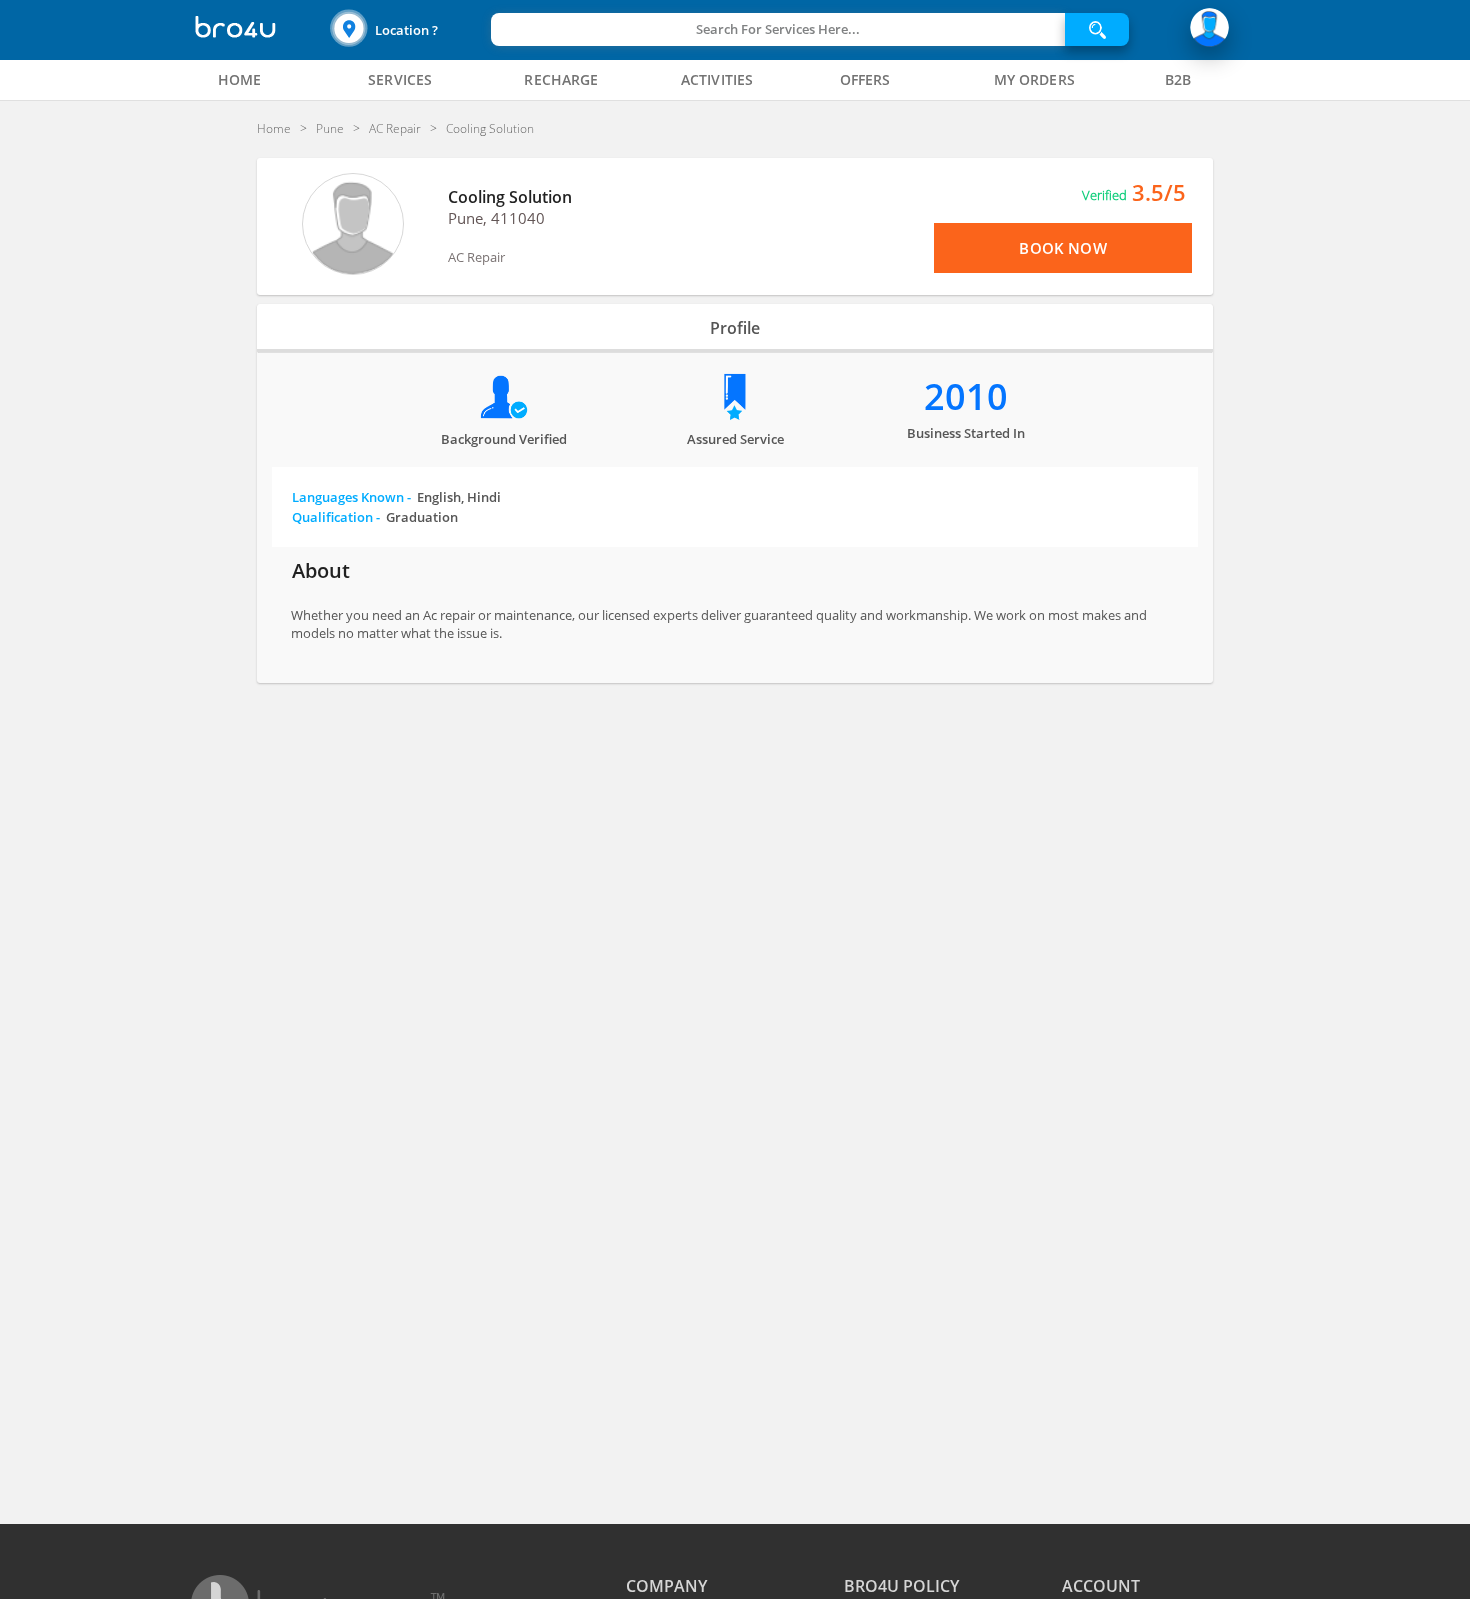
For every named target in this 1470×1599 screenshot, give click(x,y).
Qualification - (375, 517)
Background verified (504, 439)
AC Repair (476, 257)
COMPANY (666, 1586)
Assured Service (735, 439)
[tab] (240, 80)
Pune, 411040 (496, 218)
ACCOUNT (1101, 1586)
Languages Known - (396, 497)
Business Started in (966, 433)
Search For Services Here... (778, 29)
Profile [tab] (735, 328)
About (321, 570)
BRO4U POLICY (901, 1586)
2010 (966, 396)
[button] (408, 29)
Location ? (406, 30)
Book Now (1062, 248)
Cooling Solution (510, 197)
